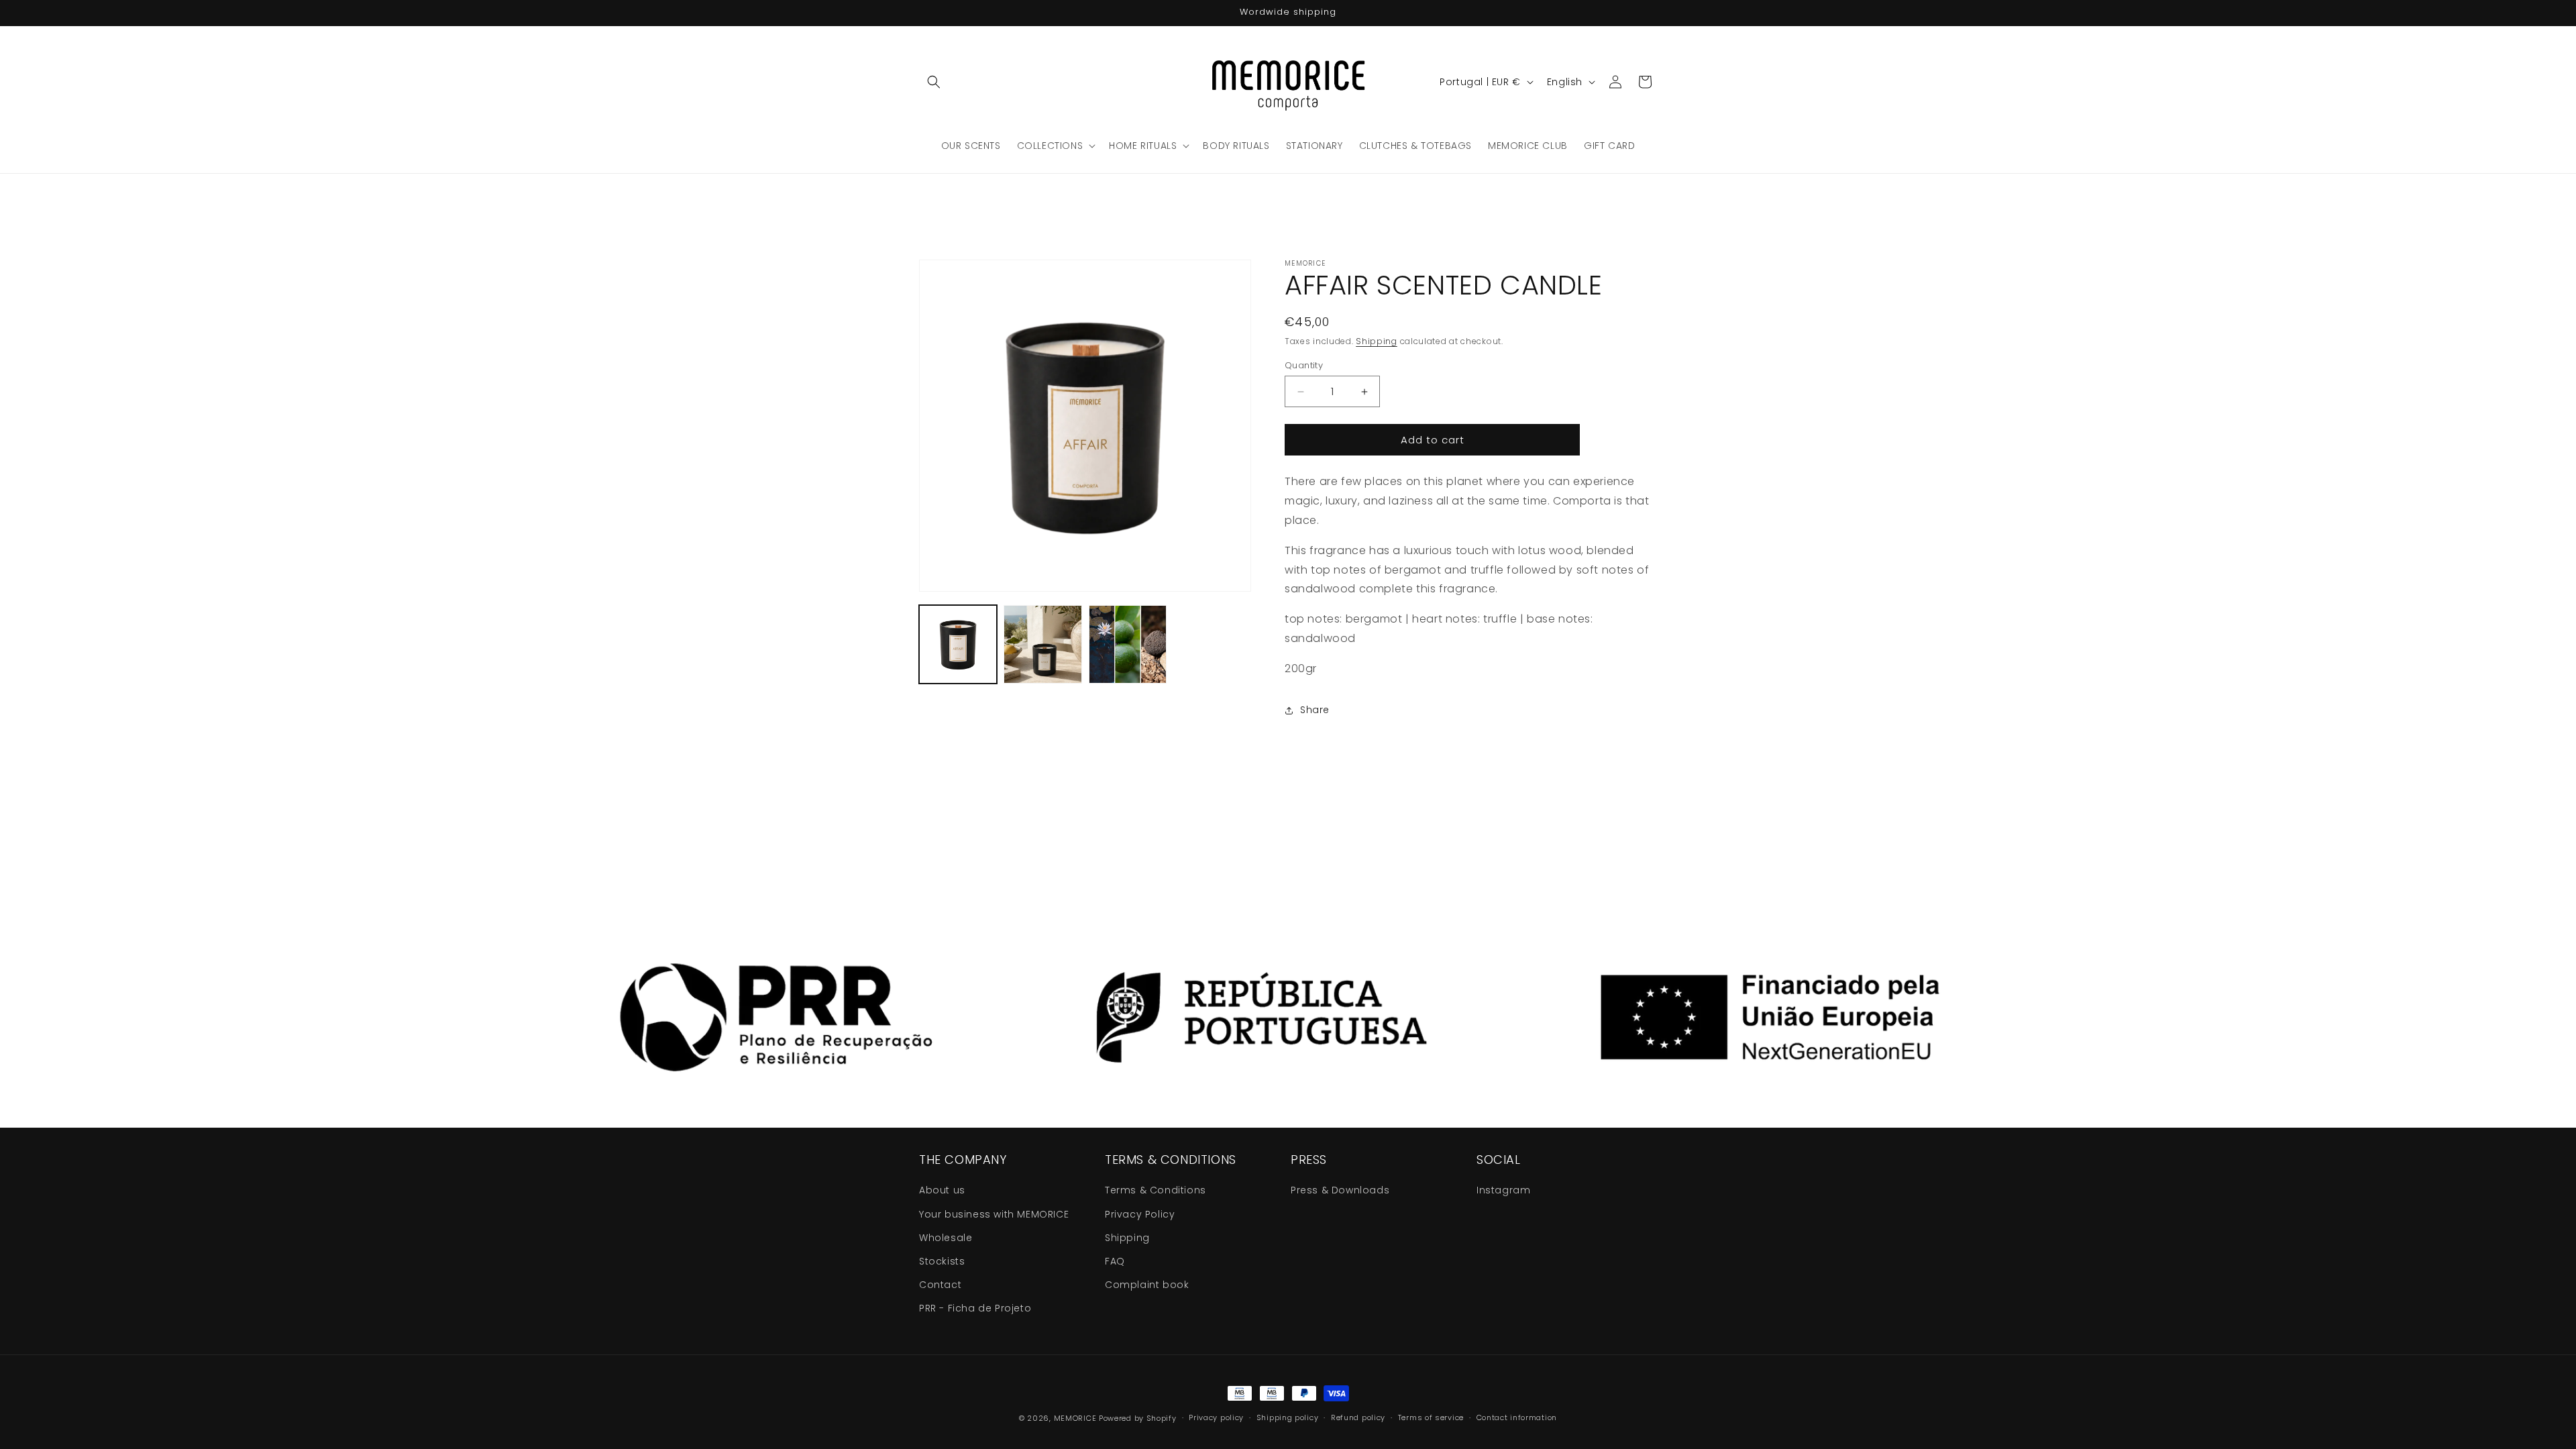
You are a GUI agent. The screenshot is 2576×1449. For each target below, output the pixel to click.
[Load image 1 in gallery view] (958, 644)
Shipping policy (1288, 1417)
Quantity (1304, 365)
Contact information (1517, 1417)
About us (942, 1190)
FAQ (1115, 1261)
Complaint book (1147, 1285)
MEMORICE (1075, 1418)
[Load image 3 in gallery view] (1128, 644)
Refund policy (1358, 1417)
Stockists (942, 1261)
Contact (940, 1285)
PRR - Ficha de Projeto (975, 1308)
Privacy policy (1216, 1417)
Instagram (1503, 1190)
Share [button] (1315, 710)
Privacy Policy (1140, 1214)
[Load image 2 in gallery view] (1042, 644)
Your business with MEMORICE (994, 1214)
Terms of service (1431, 1417)
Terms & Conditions (1156, 1190)
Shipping (1377, 341)
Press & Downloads (1340, 1190)
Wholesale (946, 1238)
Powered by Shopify (1138, 1418)
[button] (934, 82)
